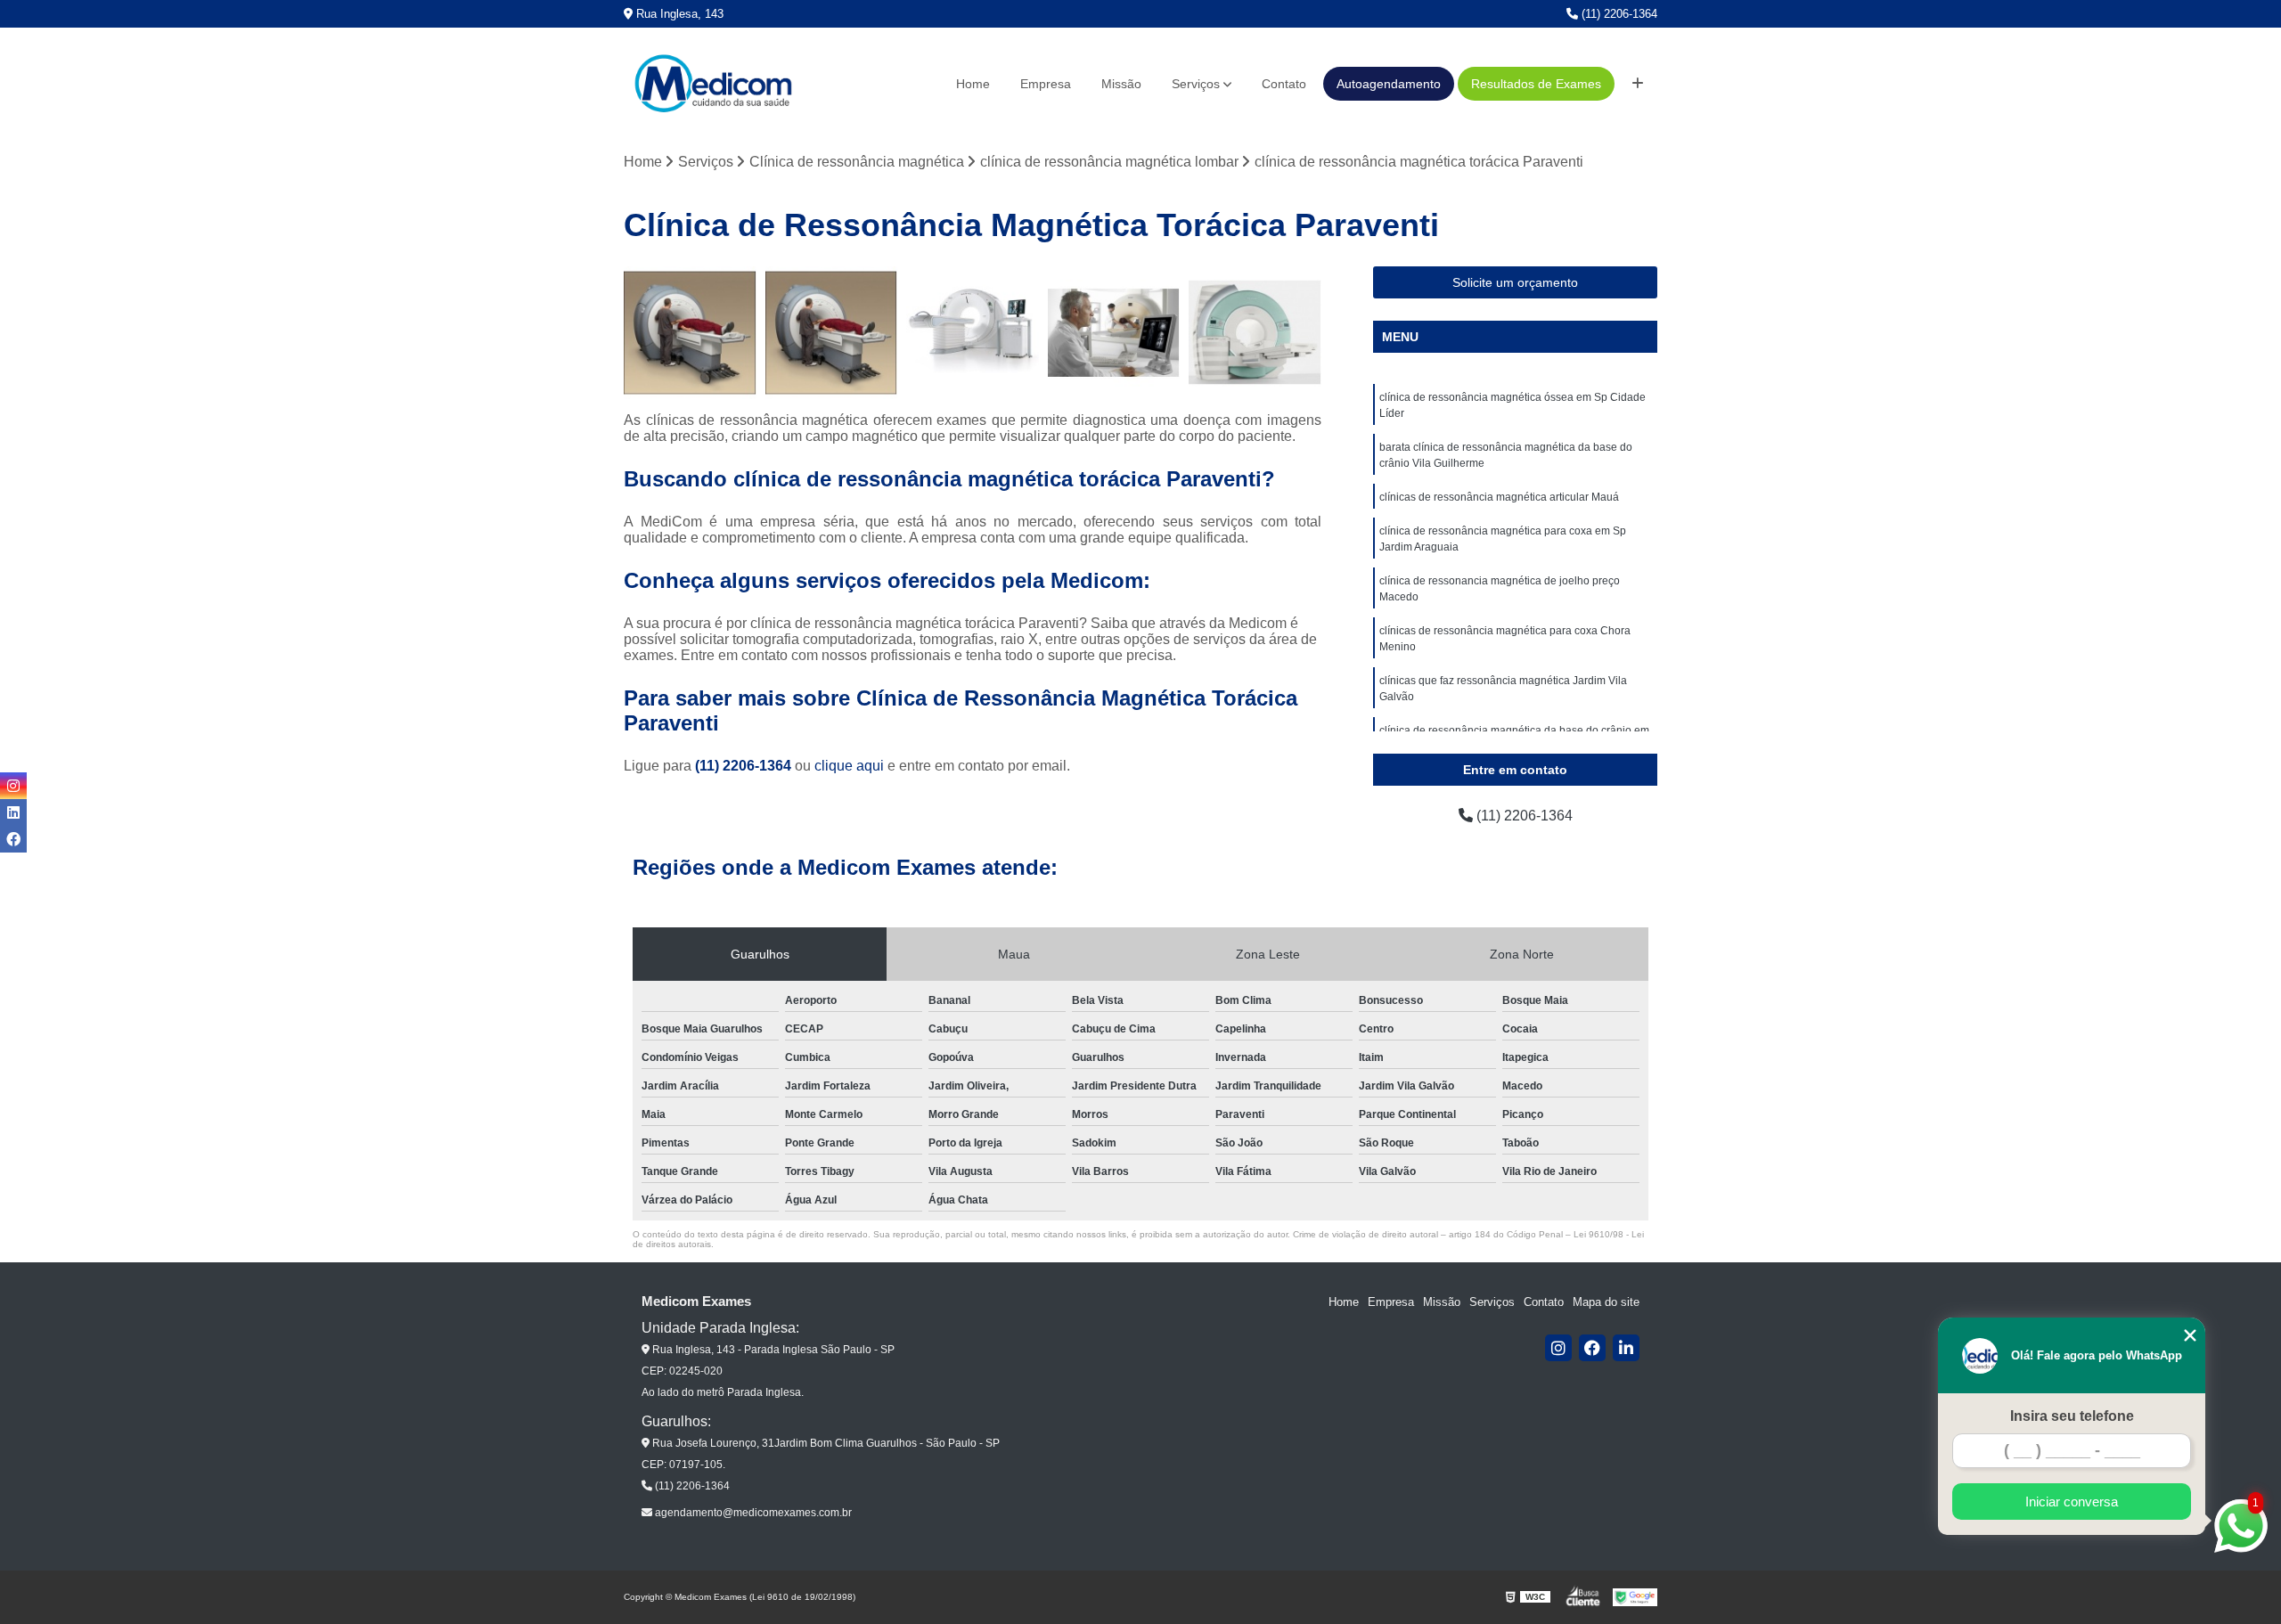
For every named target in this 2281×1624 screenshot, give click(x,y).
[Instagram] (1558, 1348)
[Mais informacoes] (1638, 84)
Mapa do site (1606, 1302)
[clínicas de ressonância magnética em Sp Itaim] (1255, 333)
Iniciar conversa (2072, 1502)
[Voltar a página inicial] (713, 84)
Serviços (1196, 84)
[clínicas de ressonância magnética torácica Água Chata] (690, 333)
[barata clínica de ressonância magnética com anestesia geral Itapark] (973, 333)
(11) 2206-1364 (1618, 14)
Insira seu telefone (2072, 1416)
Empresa (1046, 84)
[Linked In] (1626, 1348)
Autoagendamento (1389, 84)
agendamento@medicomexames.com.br (752, 1513)
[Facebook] (1592, 1348)
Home (973, 84)
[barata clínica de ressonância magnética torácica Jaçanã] (1114, 333)
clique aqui (849, 766)
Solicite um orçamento (1515, 282)
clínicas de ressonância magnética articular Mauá (1499, 497)
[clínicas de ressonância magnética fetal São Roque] (832, 333)
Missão (1121, 84)
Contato (1284, 84)
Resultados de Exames (1536, 84)
